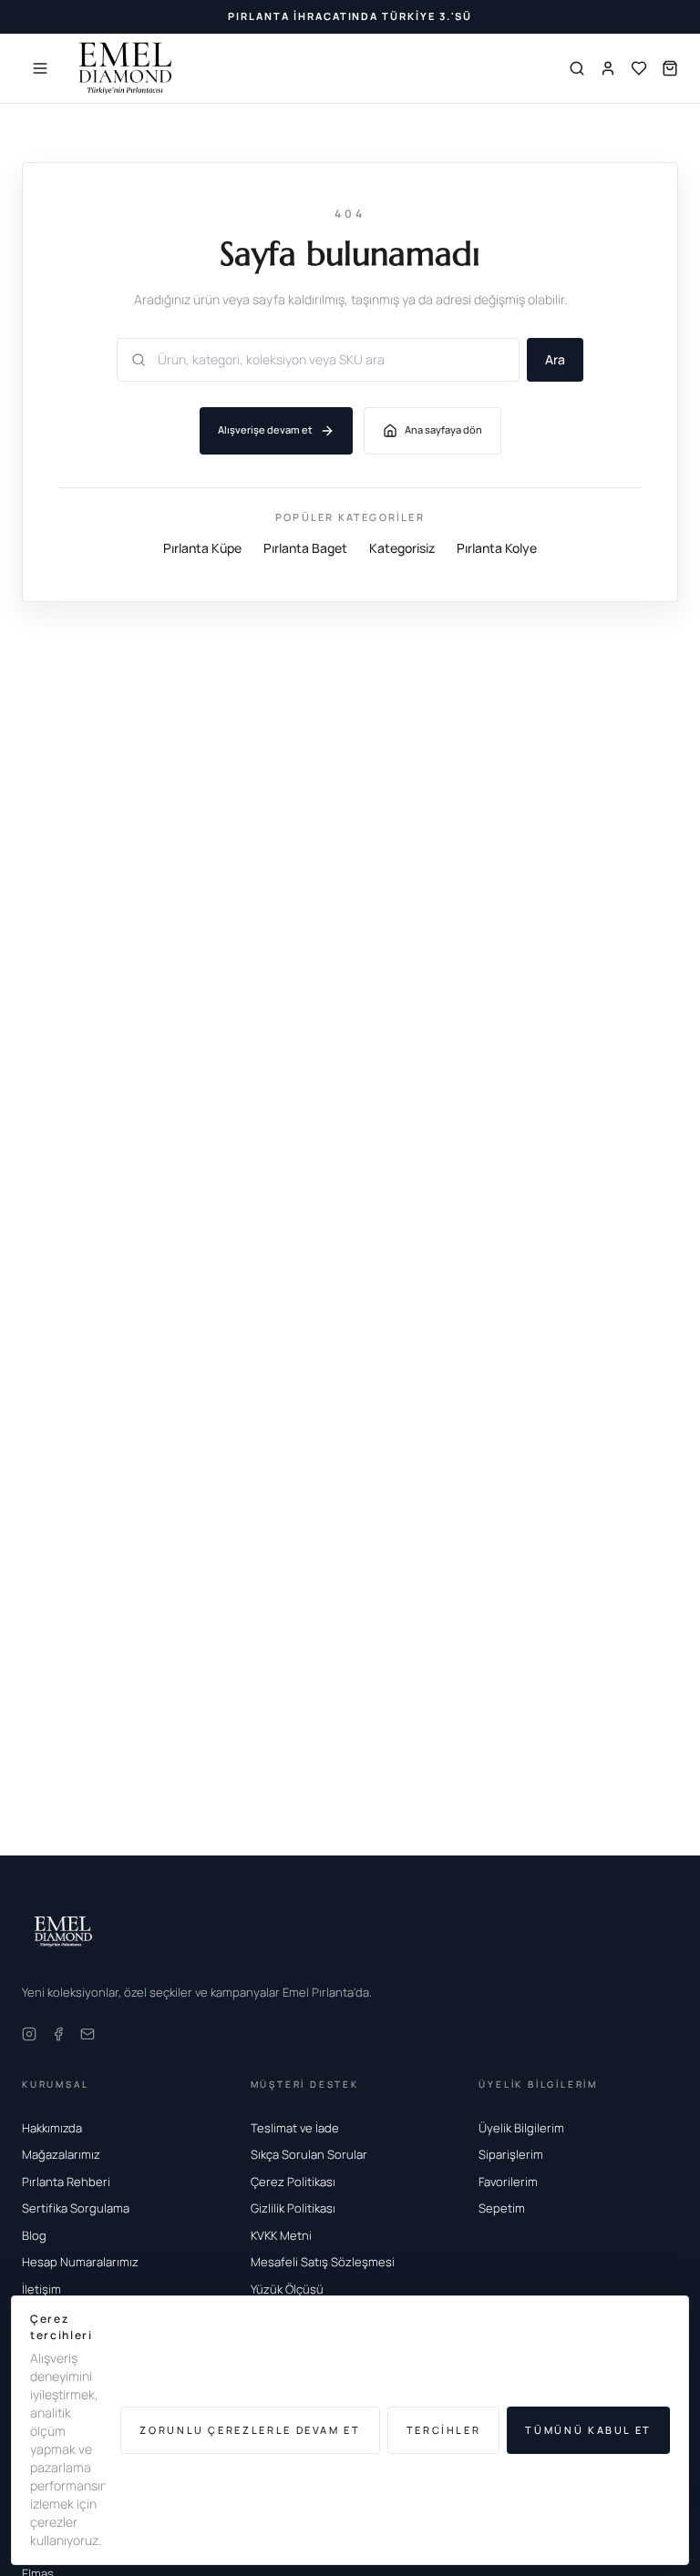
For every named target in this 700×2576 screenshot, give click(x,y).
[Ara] (577, 68)
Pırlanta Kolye (497, 548)
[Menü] (40, 68)
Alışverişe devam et (265, 429)
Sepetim (502, 2208)
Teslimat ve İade (295, 2128)
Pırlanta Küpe (202, 548)
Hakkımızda (52, 2128)
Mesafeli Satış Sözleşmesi (323, 2262)
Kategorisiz (402, 548)
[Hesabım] (608, 68)
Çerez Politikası (293, 2182)
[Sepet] (670, 68)
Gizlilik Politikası (293, 2208)
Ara (555, 359)
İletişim (41, 2289)
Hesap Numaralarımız (80, 2262)
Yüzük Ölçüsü (287, 2289)
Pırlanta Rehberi (66, 2182)
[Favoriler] (639, 68)
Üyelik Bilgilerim (521, 2128)
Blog (34, 2235)
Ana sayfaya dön (443, 429)
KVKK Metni (281, 2235)
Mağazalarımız (61, 2154)
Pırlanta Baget (305, 548)
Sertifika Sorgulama (76, 2208)
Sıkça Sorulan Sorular (309, 2154)
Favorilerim (508, 2182)
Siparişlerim (511, 2154)
